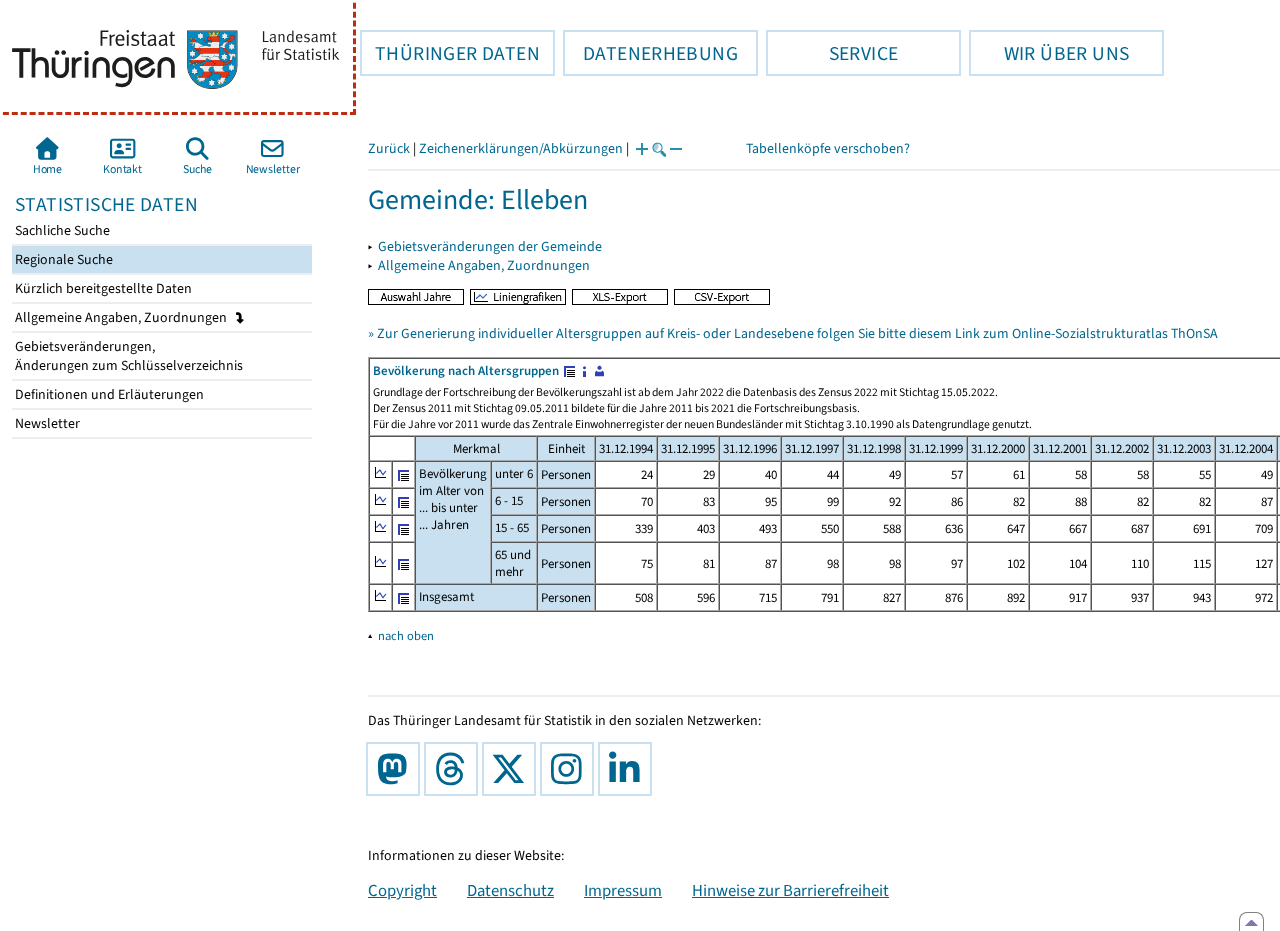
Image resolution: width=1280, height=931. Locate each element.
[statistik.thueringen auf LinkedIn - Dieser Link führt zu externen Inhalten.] (629, 769)
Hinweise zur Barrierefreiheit (790, 890)
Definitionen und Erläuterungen (108, 394)
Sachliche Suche (61, 230)
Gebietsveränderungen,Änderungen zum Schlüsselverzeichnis (127, 356)
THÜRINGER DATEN (450, 53)
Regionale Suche (62, 259)
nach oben (406, 635)
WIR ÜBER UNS (1049, 53)
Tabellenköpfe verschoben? (828, 148)
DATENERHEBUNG (650, 53)
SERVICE (832, 53)
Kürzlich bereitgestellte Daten (102, 288)
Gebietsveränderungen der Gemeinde (490, 246)
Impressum (623, 890)
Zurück (389, 148)
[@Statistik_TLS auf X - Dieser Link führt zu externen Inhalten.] (513, 769)
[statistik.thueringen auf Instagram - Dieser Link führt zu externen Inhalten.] (571, 769)
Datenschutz (510, 890)
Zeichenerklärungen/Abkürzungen (521, 148)
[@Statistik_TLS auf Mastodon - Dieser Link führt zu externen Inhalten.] (397, 769)
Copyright (402, 890)
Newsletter (46, 423)
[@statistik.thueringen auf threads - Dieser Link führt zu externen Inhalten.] (455, 769)
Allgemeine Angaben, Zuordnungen (122, 317)
